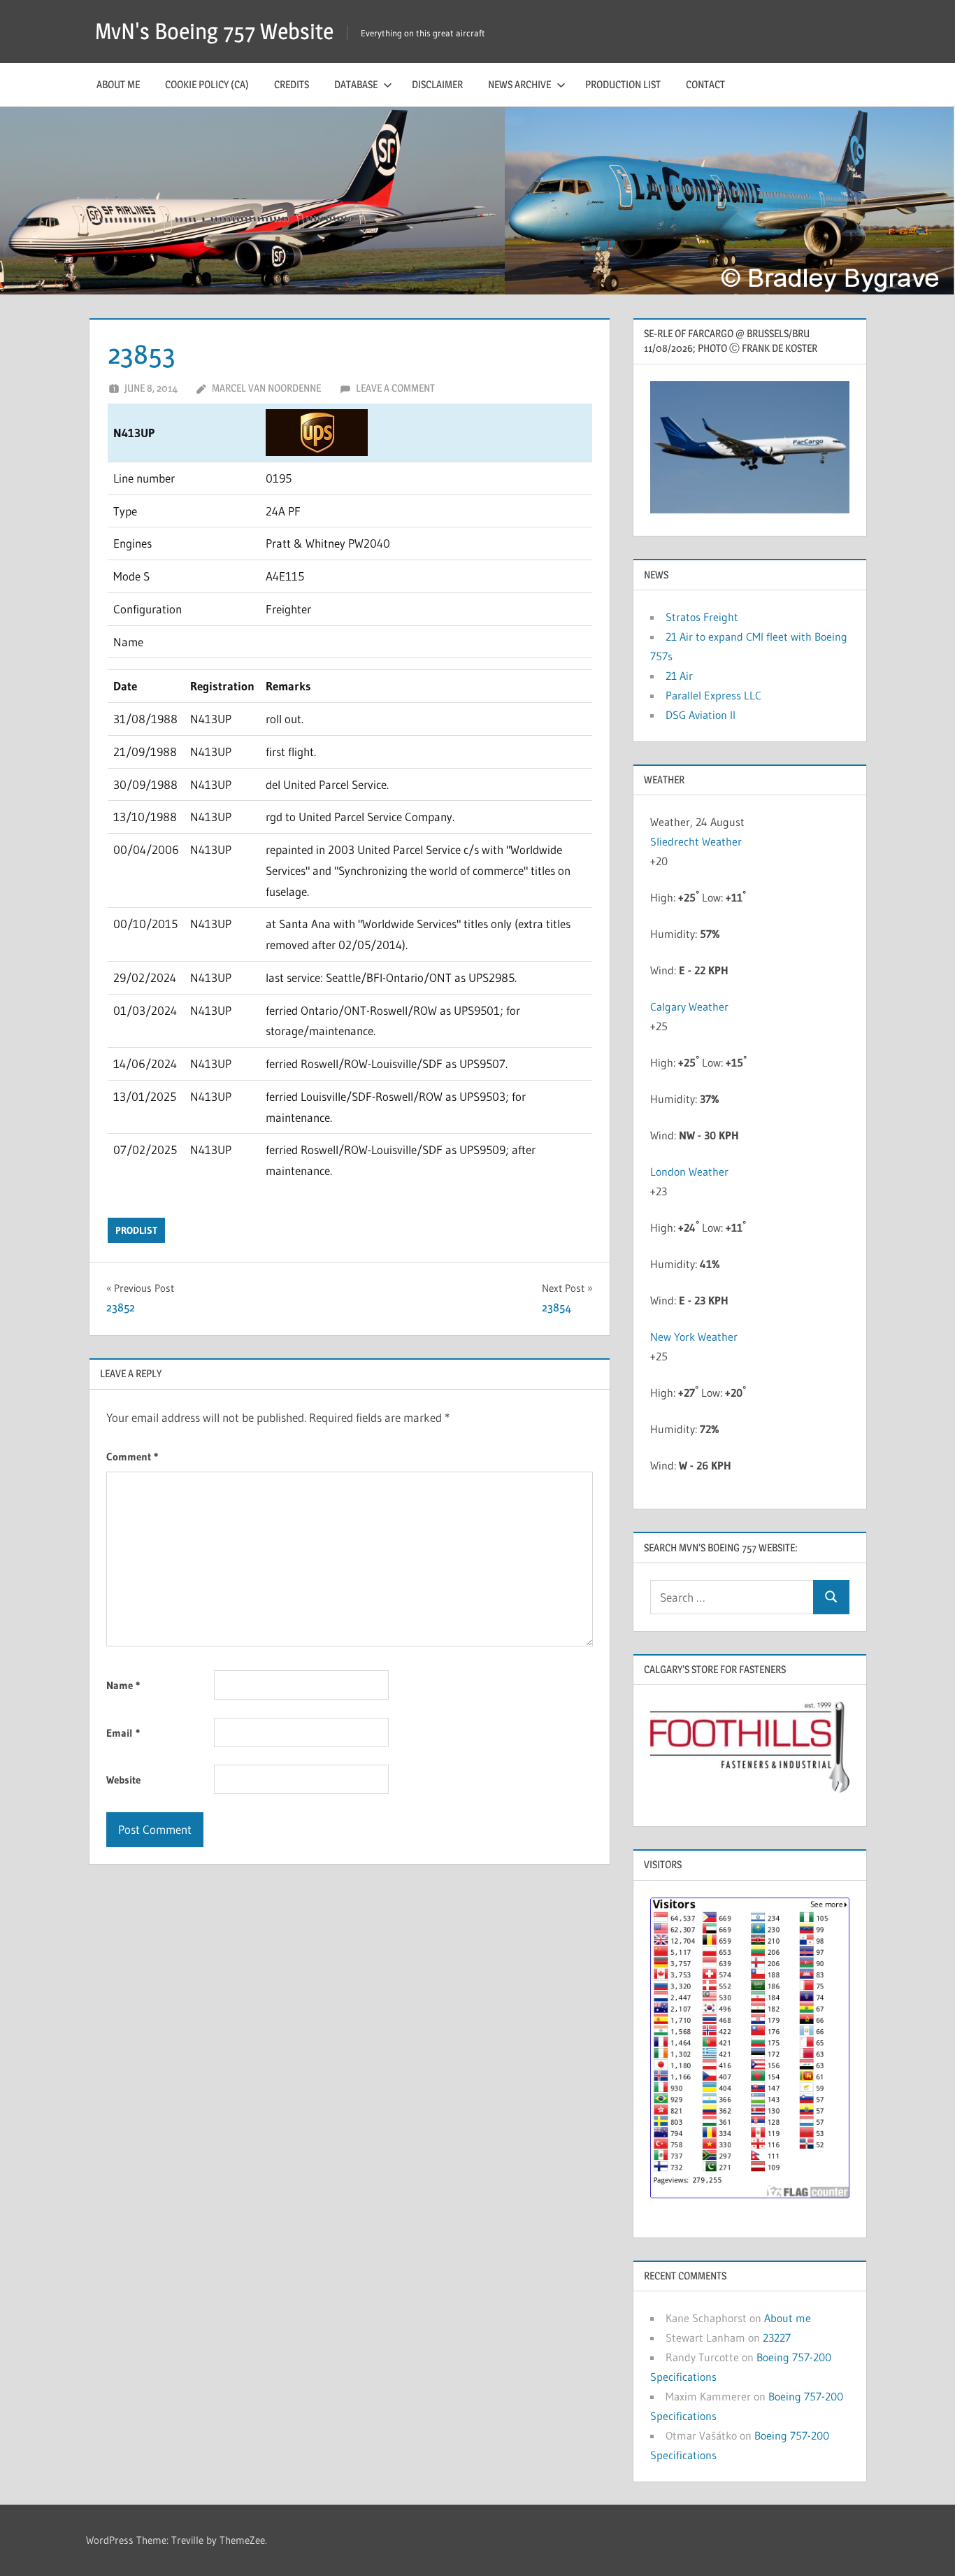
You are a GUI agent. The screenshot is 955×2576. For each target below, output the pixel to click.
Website (123, 1780)
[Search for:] (732, 1597)
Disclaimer (437, 84)
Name (123, 1685)
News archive (519, 84)
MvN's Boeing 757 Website (214, 31)
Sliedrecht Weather (697, 841)
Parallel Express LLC (713, 695)
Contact (705, 84)
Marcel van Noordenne (266, 388)
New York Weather (694, 1337)
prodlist (136, 1230)
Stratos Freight (702, 617)
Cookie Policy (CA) (207, 84)
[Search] (831, 1597)
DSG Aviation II (701, 715)
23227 (777, 2337)
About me (118, 84)
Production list (623, 84)
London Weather (689, 1172)
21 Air (679, 676)
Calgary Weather (689, 1006)
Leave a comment (395, 388)
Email (123, 1733)
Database (356, 84)
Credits (292, 84)
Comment (132, 1457)
